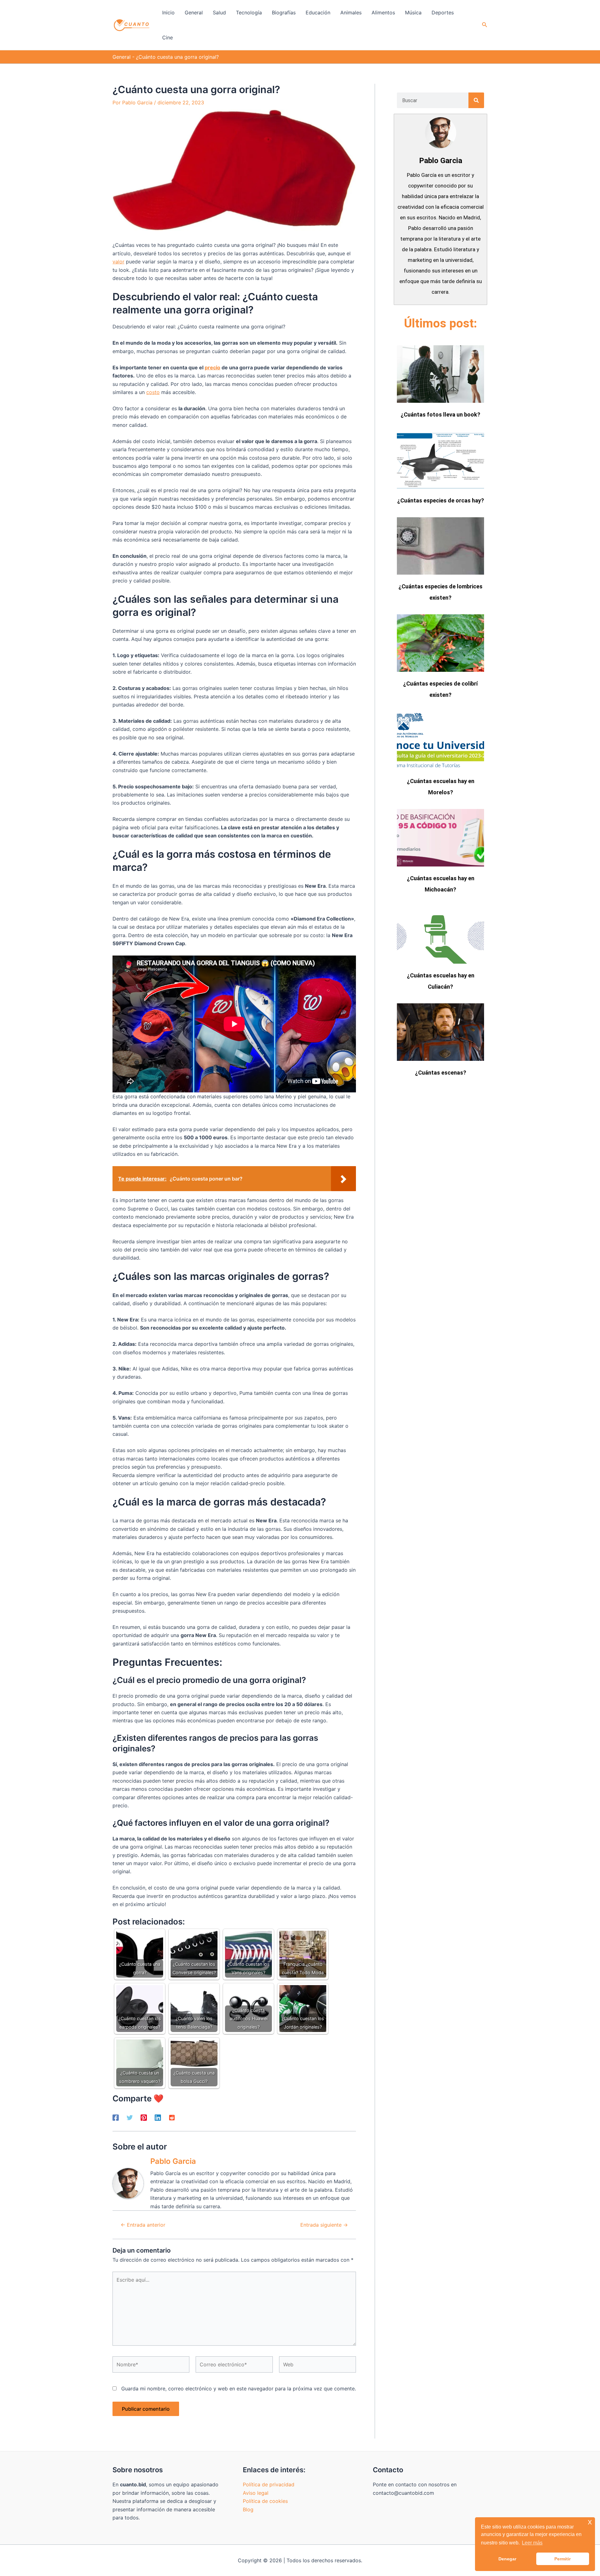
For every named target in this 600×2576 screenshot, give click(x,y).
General (122, 57)
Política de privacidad (269, 2484)
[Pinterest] (144, 2117)
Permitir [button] (562, 2559)
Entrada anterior (143, 2225)
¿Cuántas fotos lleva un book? (440, 414)
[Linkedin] (158, 2117)
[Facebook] (116, 2117)
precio (212, 367)
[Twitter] (130, 2117)
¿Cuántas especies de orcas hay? (441, 500)
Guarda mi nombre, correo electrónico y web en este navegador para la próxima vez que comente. (239, 2389)
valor (118, 262)
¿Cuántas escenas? (441, 1073)
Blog (248, 2509)
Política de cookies (265, 2501)
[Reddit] (172, 2117)
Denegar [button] (507, 2559)
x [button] (590, 2522)
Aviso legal (256, 2493)
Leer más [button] (532, 2543)
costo (153, 392)
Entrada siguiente (324, 2225)
